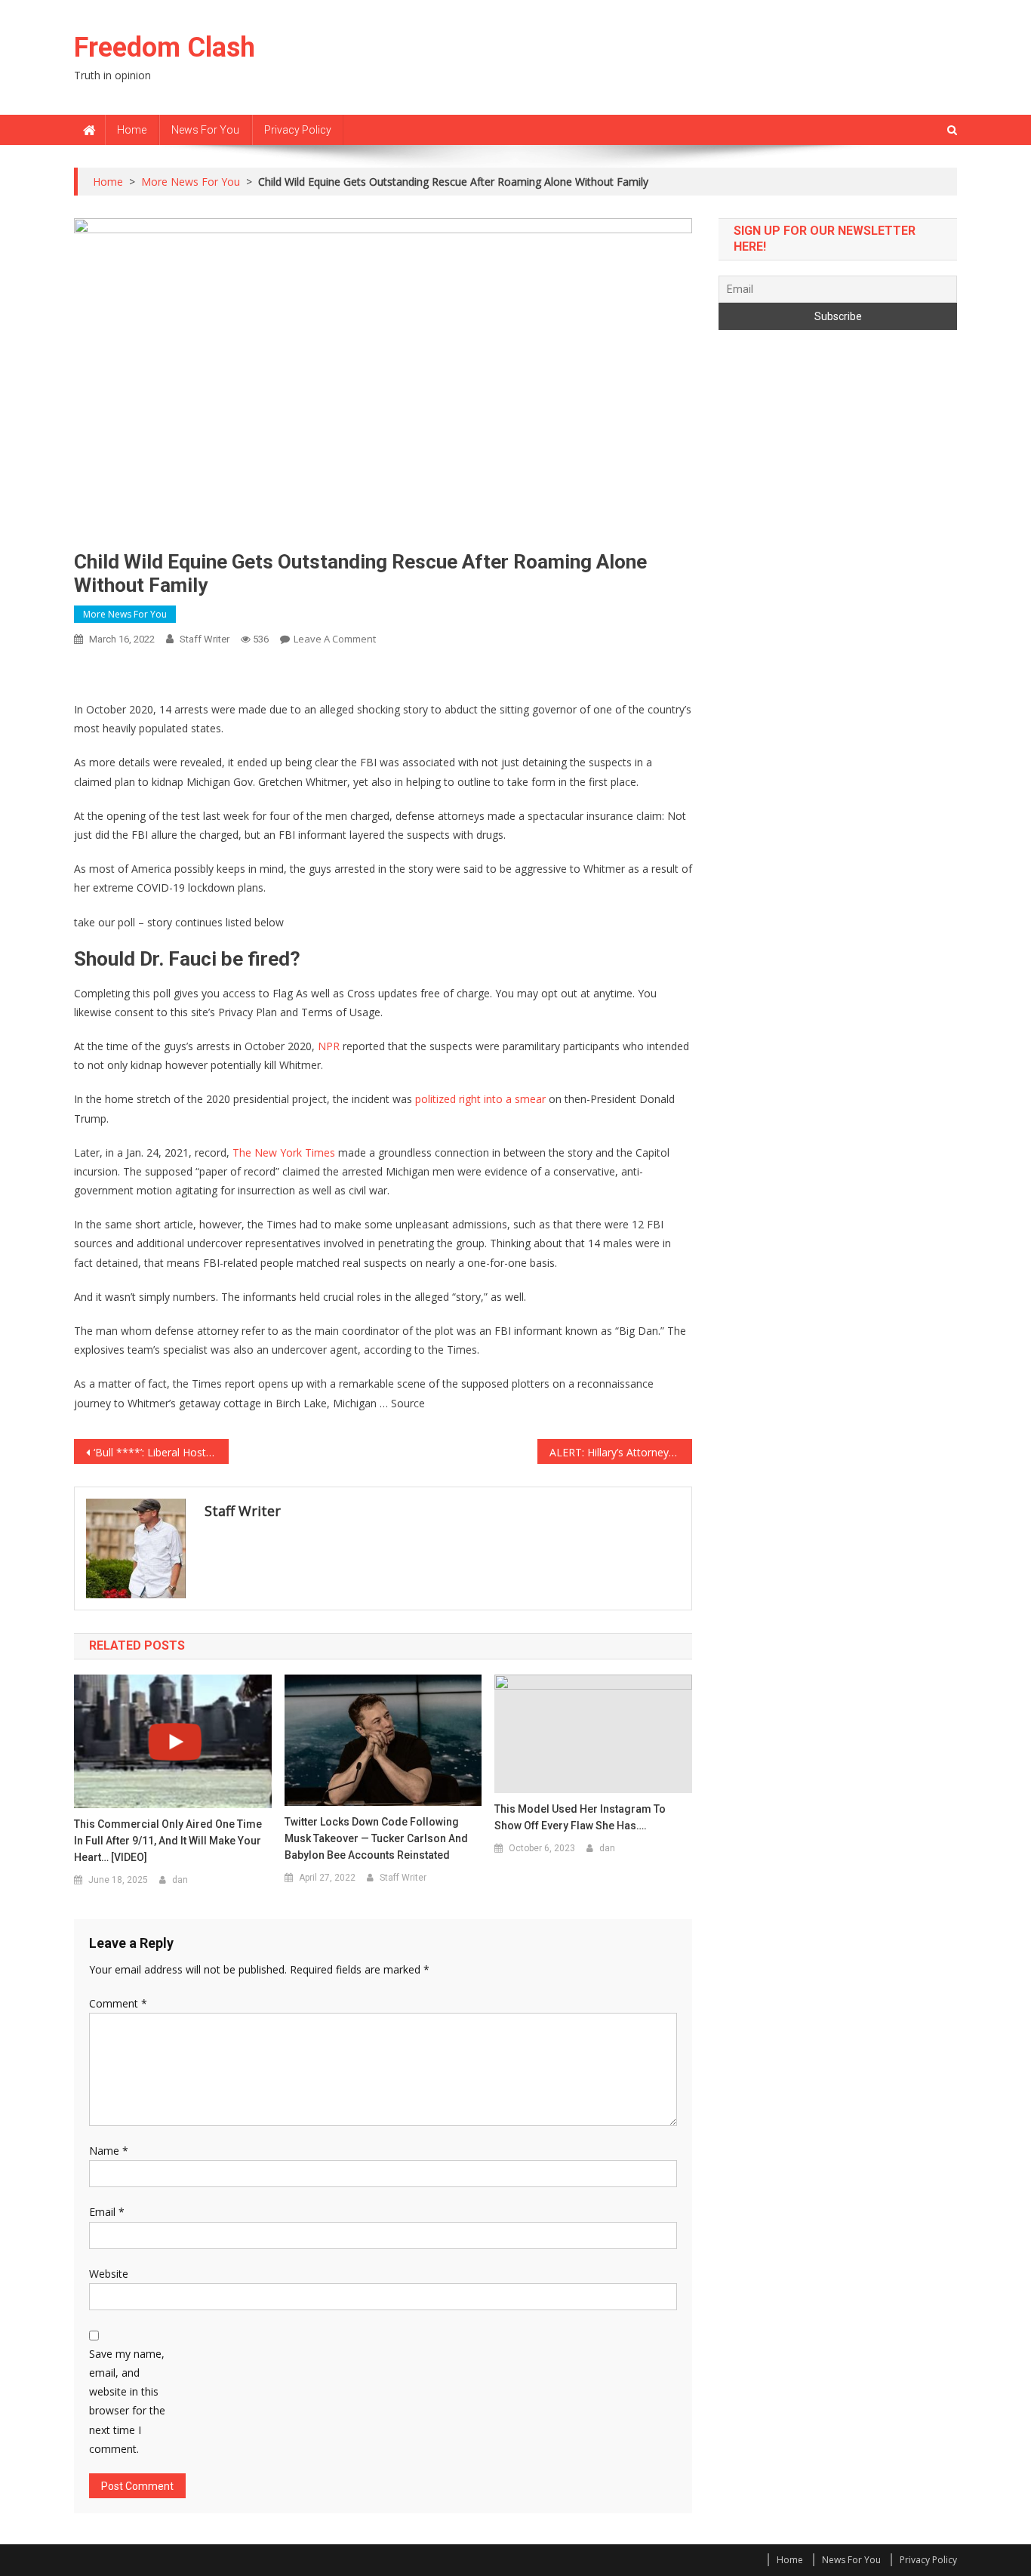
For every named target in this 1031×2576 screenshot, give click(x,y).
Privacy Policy (298, 130)
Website (109, 2274)
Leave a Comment (335, 639)
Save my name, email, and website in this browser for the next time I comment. (127, 2401)
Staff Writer (205, 639)
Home (132, 130)
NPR (329, 1046)
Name (109, 2151)
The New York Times (284, 1152)
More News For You (125, 614)
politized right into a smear (480, 1099)
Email (107, 2212)
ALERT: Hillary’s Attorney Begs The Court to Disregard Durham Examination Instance (621, 1452)
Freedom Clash (165, 48)
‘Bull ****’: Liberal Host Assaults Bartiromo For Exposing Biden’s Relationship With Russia (161, 1452)
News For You (205, 130)
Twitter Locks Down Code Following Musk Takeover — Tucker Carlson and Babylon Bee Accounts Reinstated (376, 1838)
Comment (118, 2003)
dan (180, 1880)
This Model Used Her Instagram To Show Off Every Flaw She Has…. (580, 1817)
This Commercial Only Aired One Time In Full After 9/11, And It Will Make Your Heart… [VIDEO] (168, 1841)
